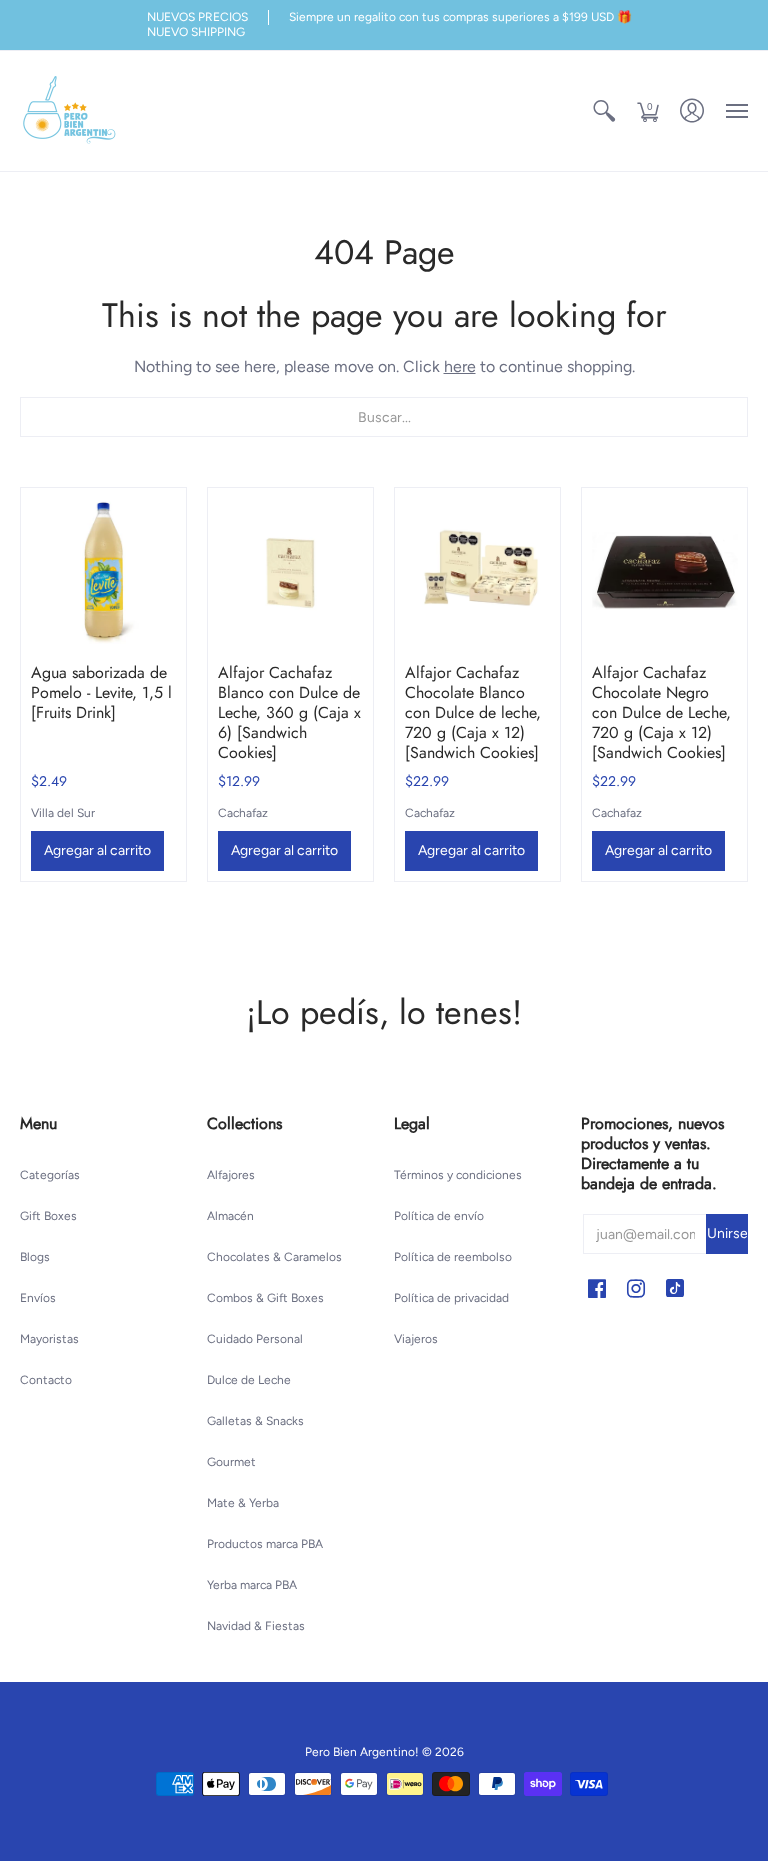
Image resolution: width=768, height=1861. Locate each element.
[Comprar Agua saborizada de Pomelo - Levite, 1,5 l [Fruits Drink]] (103, 570)
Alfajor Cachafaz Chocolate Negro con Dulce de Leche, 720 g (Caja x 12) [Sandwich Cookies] (661, 712)
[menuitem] (604, 111)
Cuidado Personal (255, 1339)
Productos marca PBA (265, 1544)
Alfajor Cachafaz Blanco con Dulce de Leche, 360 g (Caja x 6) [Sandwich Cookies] (289, 712)
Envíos (38, 1298)
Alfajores (231, 1175)
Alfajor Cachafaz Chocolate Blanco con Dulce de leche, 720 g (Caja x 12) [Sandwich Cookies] (473, 712)
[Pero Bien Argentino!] (70, 111)
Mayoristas (49, 1339)
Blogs (35, 1257)
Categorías (50, 1175)
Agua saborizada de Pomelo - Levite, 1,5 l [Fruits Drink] (101, 692)
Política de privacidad (451, 1298)
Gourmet (231, 1462)
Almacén (230, 1216)
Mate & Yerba (243, 1503)
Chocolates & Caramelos (274, 1257)
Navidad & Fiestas (256, 1626)
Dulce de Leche (249, 1380)
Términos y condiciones (458, 1175)
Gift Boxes (48, 1216)
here (460, 366)
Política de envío (439, 1216)
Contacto (46, 1380)
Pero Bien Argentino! (362, 1752)
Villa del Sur (63, 813)
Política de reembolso (453, 1257)
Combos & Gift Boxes (265, 1298)
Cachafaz (243, 813)
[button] (604, 111)
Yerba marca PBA (252, 1585)
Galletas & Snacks (255, 1421)
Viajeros (416, 1339)
